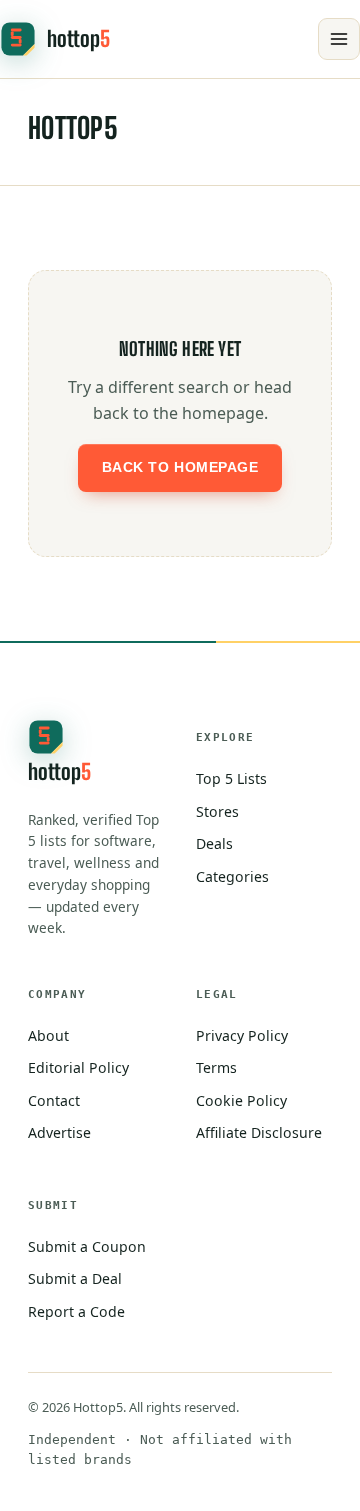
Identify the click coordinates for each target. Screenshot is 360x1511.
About (48, 1035)
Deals (214, 843)
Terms (216, 1067)
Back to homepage (180, 467)
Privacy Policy (242, 1035)
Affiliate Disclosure (259, 1132)
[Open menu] (339, 39)
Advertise (59, 1132)
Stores (217, 811)
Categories (232, 876)
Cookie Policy (241, 1100)
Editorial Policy (78, 1067)
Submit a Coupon (87, 1246)
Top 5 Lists (231, 778)
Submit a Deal (75, 1278)
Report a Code (76, 1311)
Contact (54, 1100)
